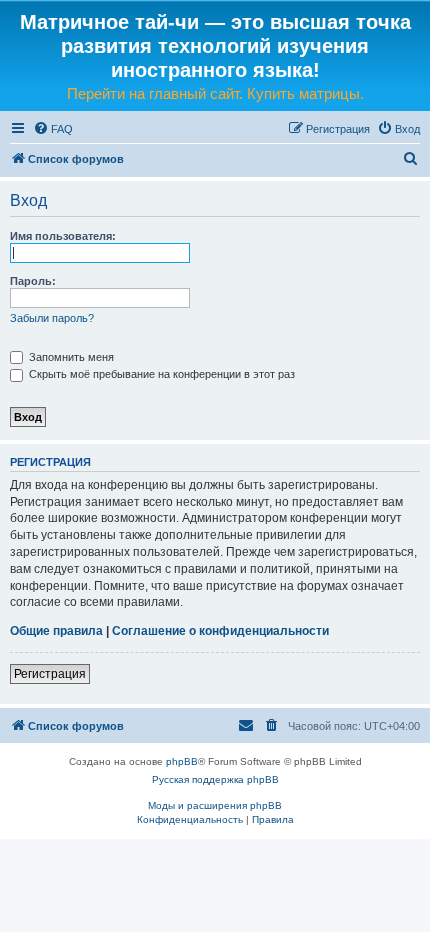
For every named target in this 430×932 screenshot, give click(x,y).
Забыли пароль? (52, 318)
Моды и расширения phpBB (215, 805)
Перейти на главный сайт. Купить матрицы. (215, 93)
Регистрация (50, 674)
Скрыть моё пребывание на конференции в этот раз (160, 374)
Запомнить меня (70, 357)
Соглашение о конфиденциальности (220, 631)
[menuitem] (53, 129)
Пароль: (33, 281)
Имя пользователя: (63, 236)
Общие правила (56, 631)
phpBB (182, 761)
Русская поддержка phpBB (215, 779)
